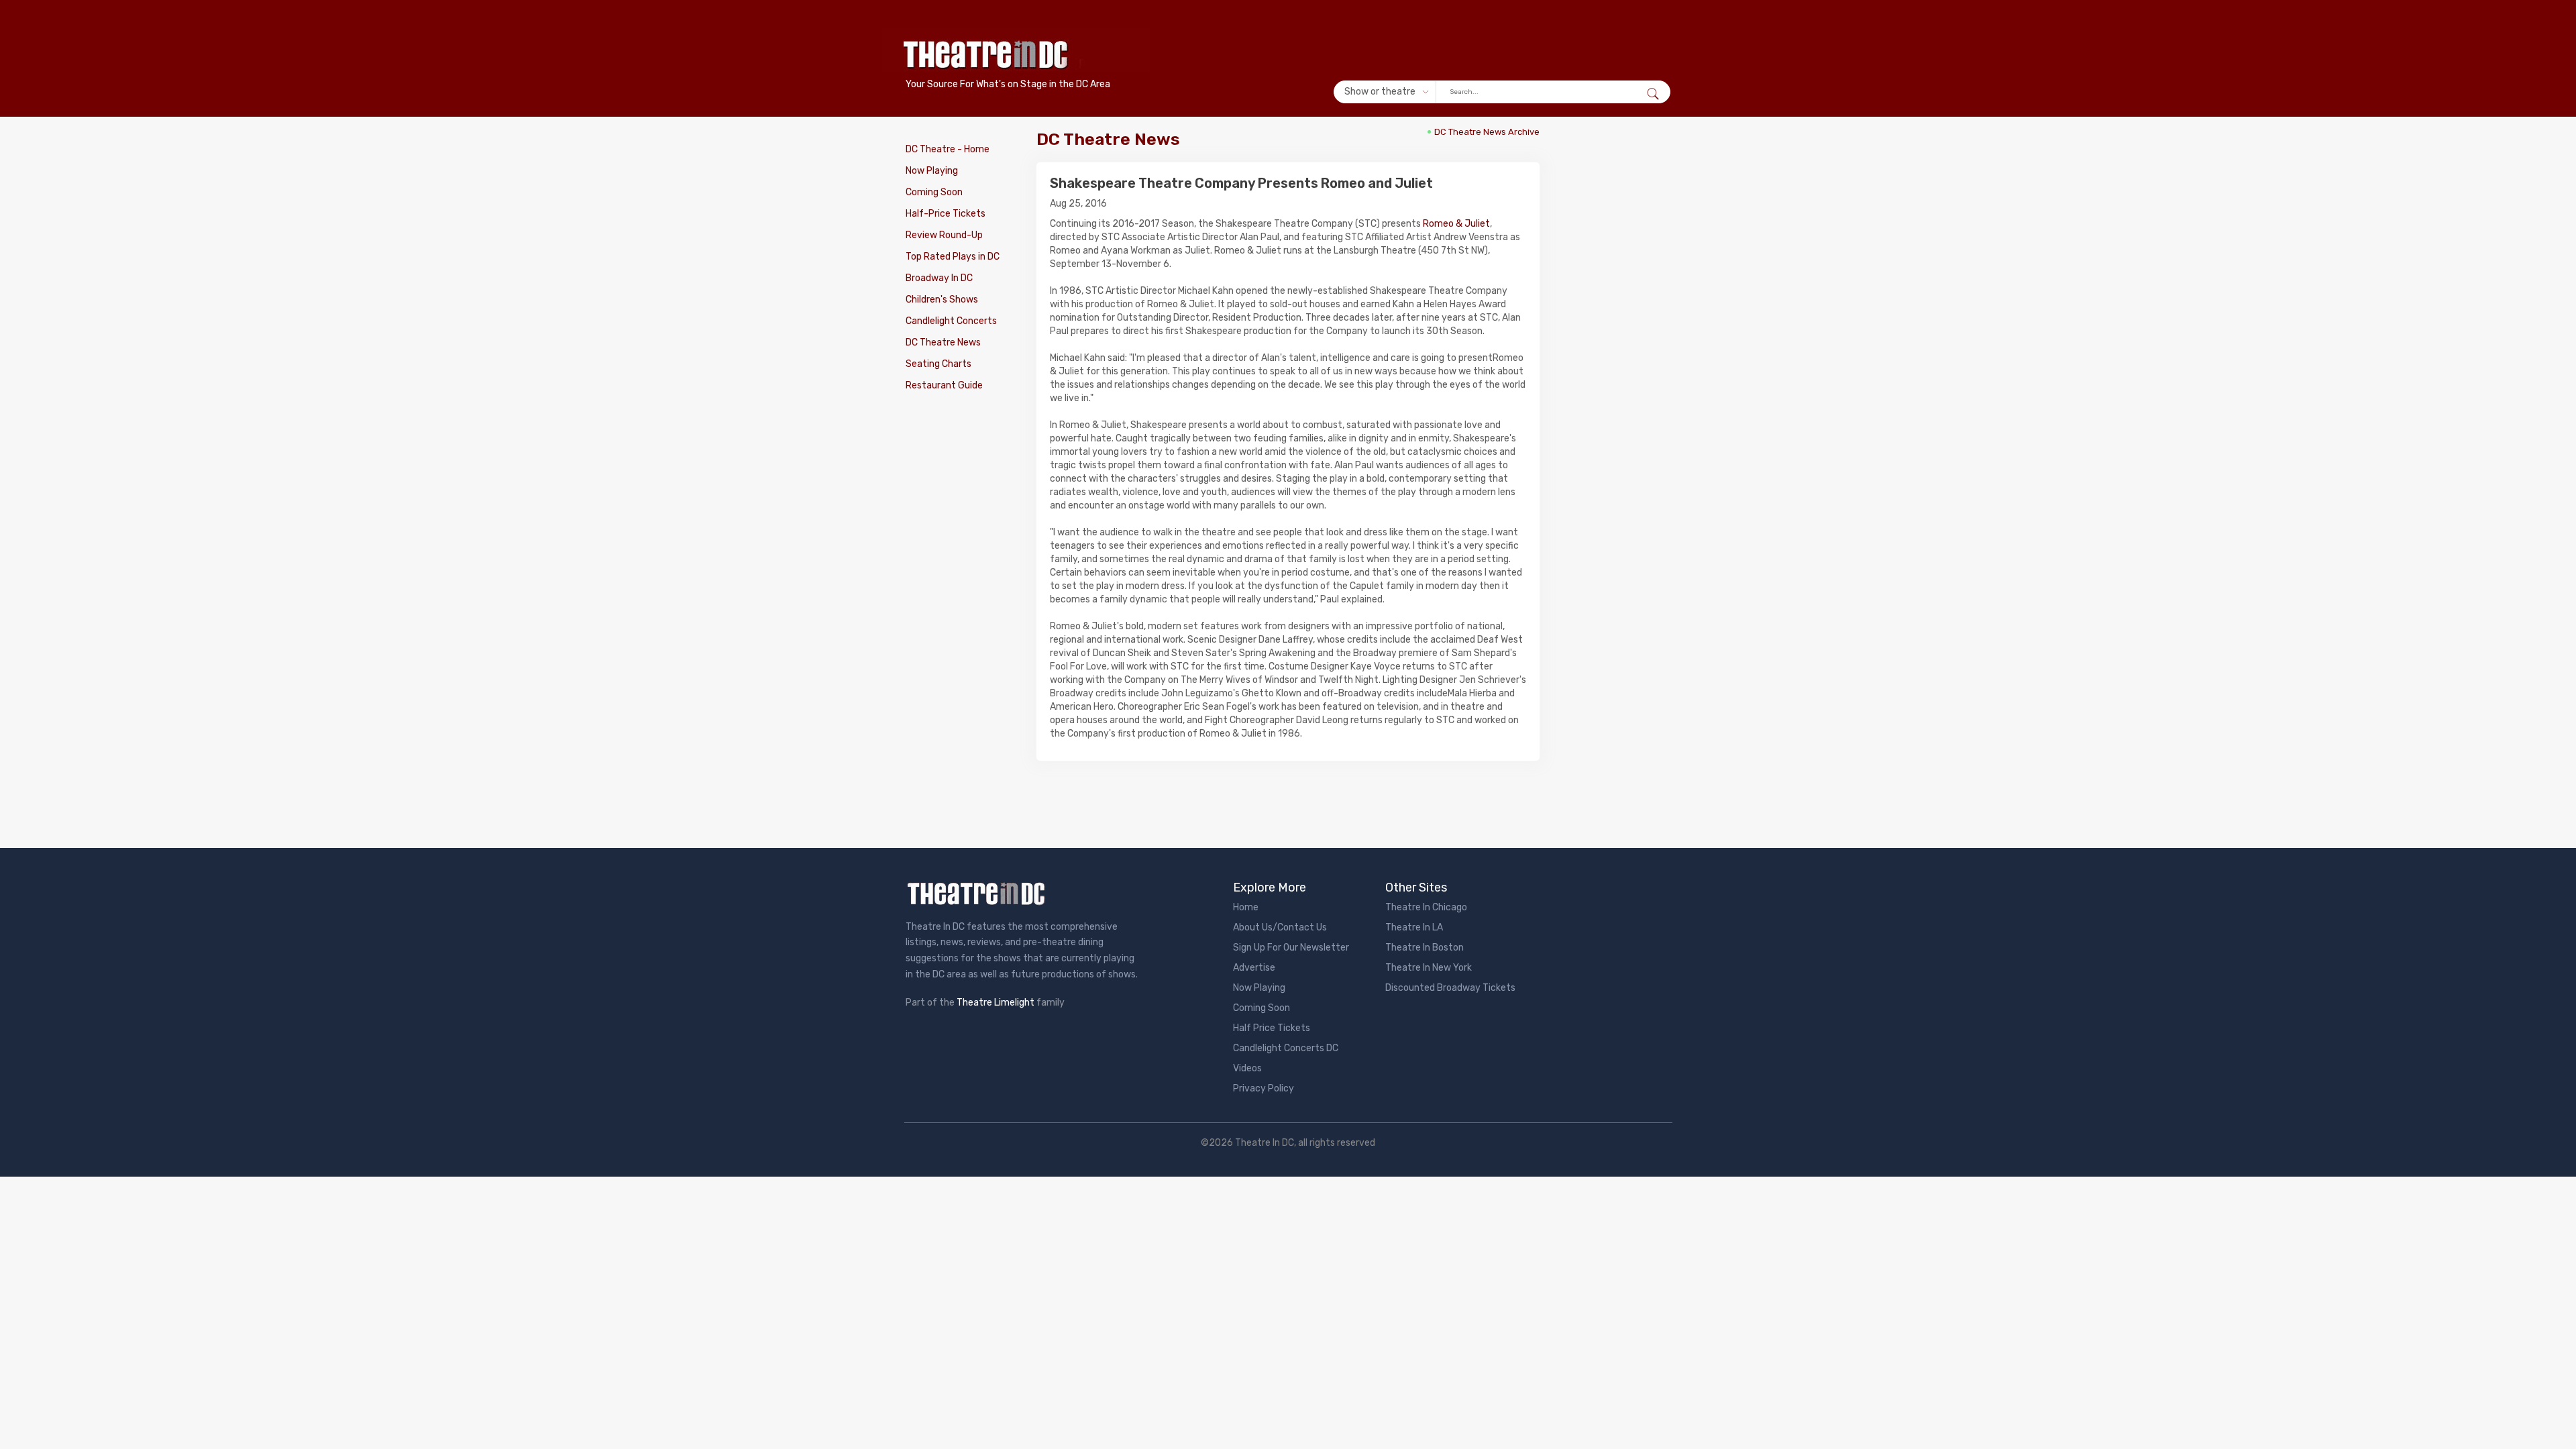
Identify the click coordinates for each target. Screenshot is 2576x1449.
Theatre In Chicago (1426, 907)
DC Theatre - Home (948, 149)
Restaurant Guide (944, 385)
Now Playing (932, 171)
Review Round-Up (944, 235)
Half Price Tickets (1272, 1028)
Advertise (1254, 968)
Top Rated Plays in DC (953, 257)
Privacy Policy (1264, 1088)
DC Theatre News (943, 342)
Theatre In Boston (1425, 948)
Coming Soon (934, 192)
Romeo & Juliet (1456, 224)
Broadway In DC (939, 278)
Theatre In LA (1414, 927)
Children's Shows (942, 300)
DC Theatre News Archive (1487, 132)
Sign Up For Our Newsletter (1291, 948)
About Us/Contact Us (1280, 927)
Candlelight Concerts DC (1286, 1048)
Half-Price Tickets (946, 214)
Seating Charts (938, 364)
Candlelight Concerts (951, 321)
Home (1246, 907)
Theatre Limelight (996, 1003)
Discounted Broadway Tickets (1450, 988)
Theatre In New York (1429, 968)
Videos (1247, 1068)
